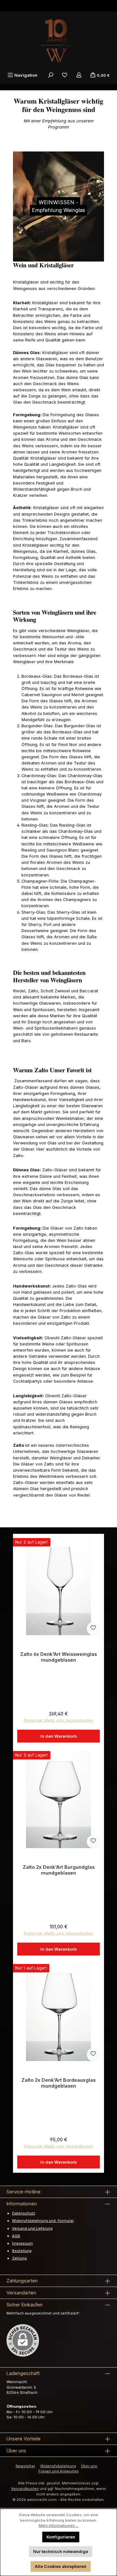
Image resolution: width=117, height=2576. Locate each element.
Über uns (89, 2466)
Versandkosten (25, 2489)
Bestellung (22, 2251)
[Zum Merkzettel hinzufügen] (93, 1629)
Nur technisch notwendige (61, 2552)
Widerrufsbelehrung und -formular (43, 2221)
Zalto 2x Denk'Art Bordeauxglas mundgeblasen (58, 2083)
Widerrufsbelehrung (58, 2466)
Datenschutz (24, 2213)
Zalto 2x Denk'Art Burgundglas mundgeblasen (59, 1870)
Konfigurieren (61, 2537)
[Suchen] (51, 75)
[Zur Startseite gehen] (58, 41)
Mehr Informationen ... (59, 2526)
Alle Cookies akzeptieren (61, 2566)
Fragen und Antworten (58, 2471)
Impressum (22, 2243)
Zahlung (19, 2258)
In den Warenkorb (58, 1736)
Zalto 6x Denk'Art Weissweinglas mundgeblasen (58, 1657)
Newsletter (25, 2466)
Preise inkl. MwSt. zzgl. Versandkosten (58, 1720)
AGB (16, 2236)
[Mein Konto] (79, 75)
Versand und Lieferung (32, 2228)
